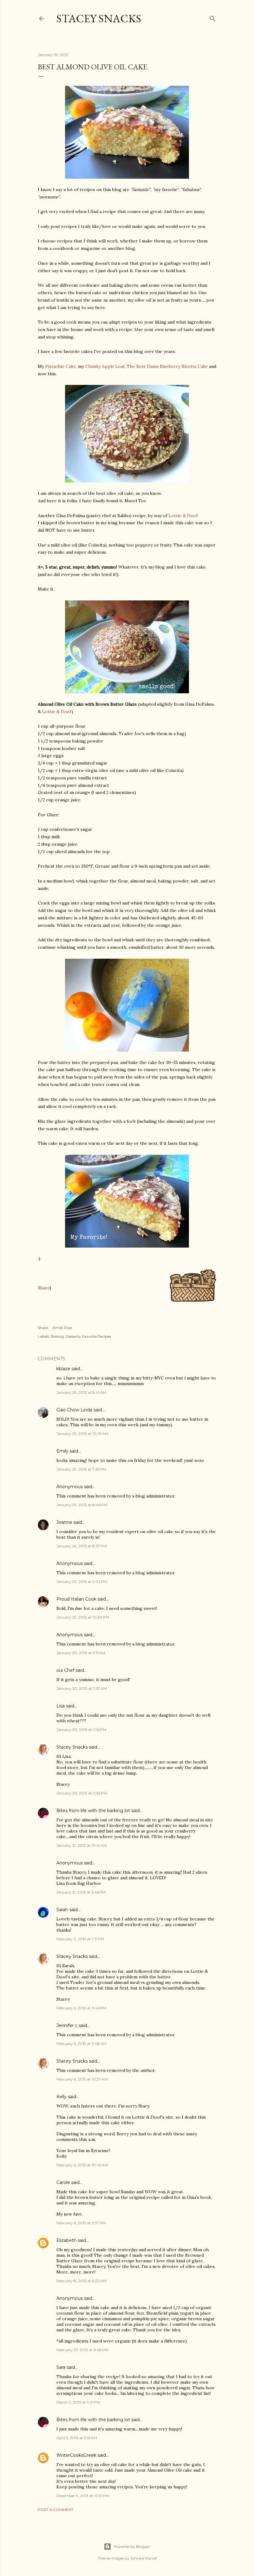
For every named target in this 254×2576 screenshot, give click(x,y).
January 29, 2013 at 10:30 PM (83, 1617)
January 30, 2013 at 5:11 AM (81, 1653)
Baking (57, 1336)
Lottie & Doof (183, 516)
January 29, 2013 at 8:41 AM (81, 1392)
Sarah (62, 1910)
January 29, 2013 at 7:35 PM (81, 1469)
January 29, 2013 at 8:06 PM (82, 1505)
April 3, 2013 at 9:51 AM (77, 2438)
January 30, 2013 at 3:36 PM (82, 1793)
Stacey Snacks (99, 18)
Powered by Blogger (132, 2546)
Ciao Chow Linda (74, 1410)
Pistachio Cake (61, 366)
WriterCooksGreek (76, 2455)
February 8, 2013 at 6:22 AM (81, 2281)
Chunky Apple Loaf (105, 366)
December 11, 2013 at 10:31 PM (83, 2496)
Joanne (64, 1522)
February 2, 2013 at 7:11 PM (80, 1939)
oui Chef (65, 1670)
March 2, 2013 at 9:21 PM (78, 2402)
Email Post (62, 1328)
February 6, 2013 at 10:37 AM (82, 2079)
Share (44, 1288)
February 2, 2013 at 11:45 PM (81, 2008)
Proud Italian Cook (76, 1599)
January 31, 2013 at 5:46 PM (81, 1892)
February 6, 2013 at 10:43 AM (82, 2165)
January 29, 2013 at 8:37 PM (82, 1546)
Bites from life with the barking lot (93, 1811)
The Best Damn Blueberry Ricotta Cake (167, 366)
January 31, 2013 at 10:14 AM (82, 1845)
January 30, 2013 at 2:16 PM (81, 1730)
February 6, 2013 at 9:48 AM (81, 2044)
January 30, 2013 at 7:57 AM (82, 1688)
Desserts (73, 1336)
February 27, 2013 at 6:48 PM (82, 2350)
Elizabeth (66, 2240)
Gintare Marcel (144, 2558)
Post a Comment (56, 2510)
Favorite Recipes (96, 1336)
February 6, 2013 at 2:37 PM (81, 2223)
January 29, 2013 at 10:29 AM (82, 1434)
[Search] (212, 17)
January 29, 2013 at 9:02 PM (82, 1582)
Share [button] (43, 1328)
